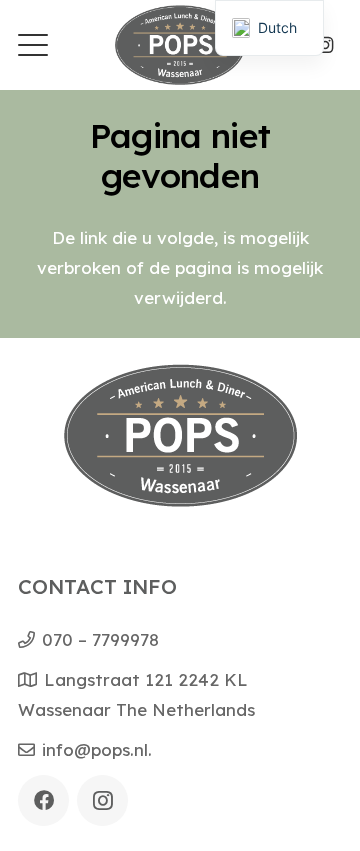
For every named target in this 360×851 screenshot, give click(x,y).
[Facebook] (43, 800)
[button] (32, 45)
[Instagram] (325, 45)
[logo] (180, 45)
